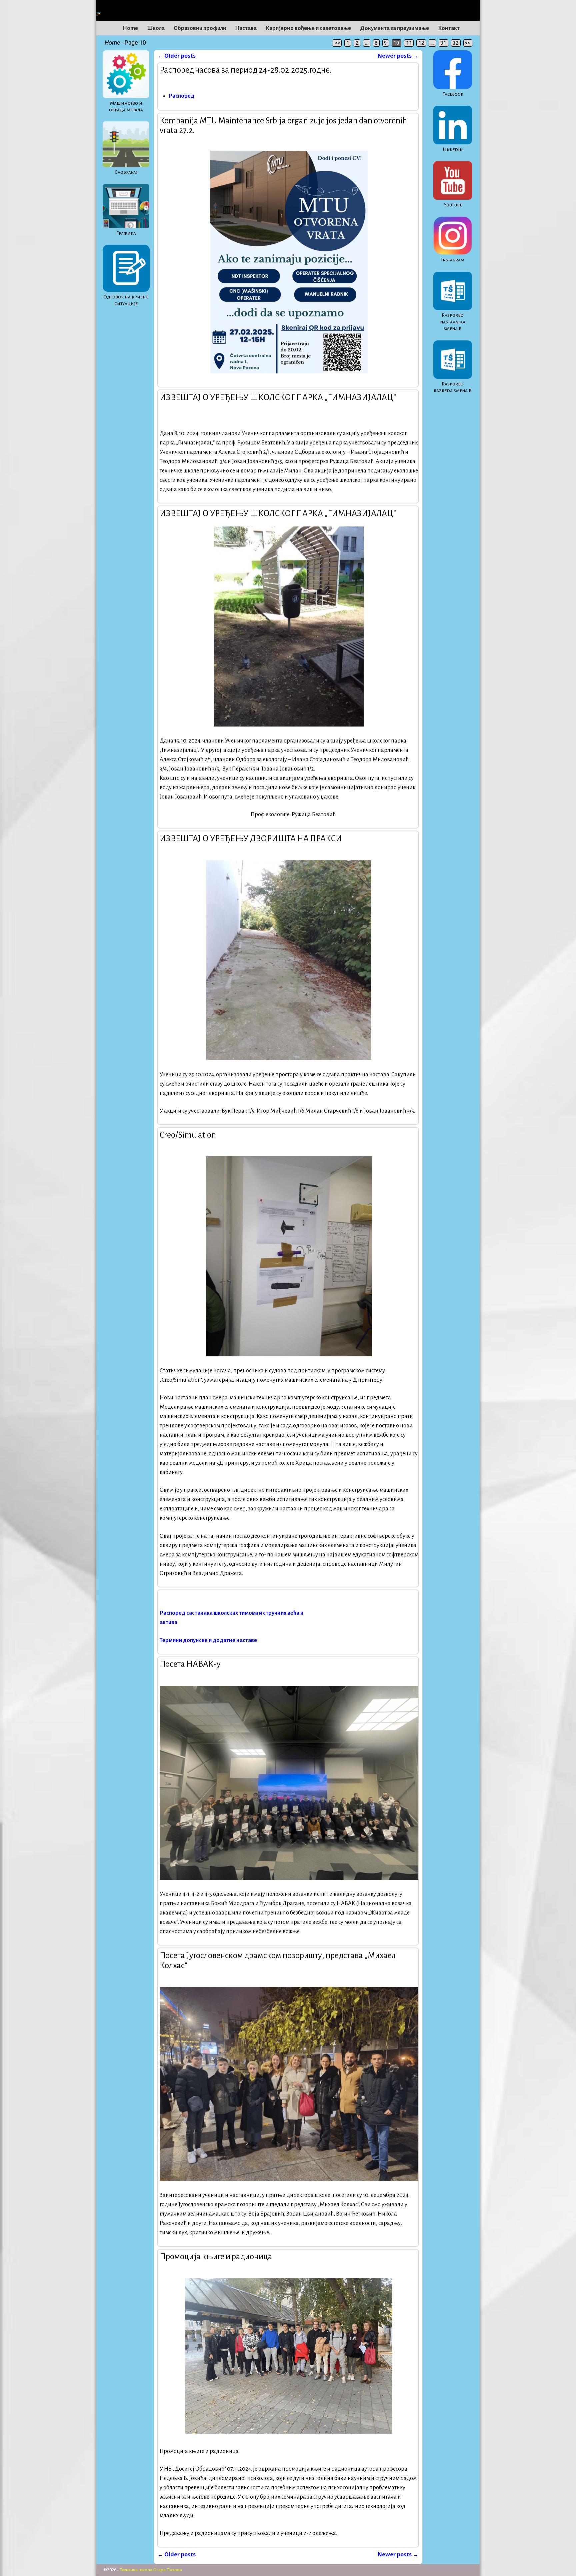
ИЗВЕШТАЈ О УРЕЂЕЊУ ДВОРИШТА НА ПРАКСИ (251, 838)
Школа (156, 28)
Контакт (449, 28)
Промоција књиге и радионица (216, 2256)
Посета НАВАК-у (190, 1664)
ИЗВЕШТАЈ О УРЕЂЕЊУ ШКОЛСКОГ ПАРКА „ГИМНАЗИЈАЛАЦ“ (278, 397)
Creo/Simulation (188, 1135)
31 (443, 43)
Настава (246, 28)
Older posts (177, 56)
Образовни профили (200, 28)
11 (409, 43)
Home (130, 28)
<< (337, 43)
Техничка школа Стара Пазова (151, 2570)
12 (421, 43)
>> (468, 43)
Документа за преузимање (394, 28)
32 (456, 43)
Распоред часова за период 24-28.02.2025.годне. (246, 70)
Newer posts (398, 56)
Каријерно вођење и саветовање (308, 28)
